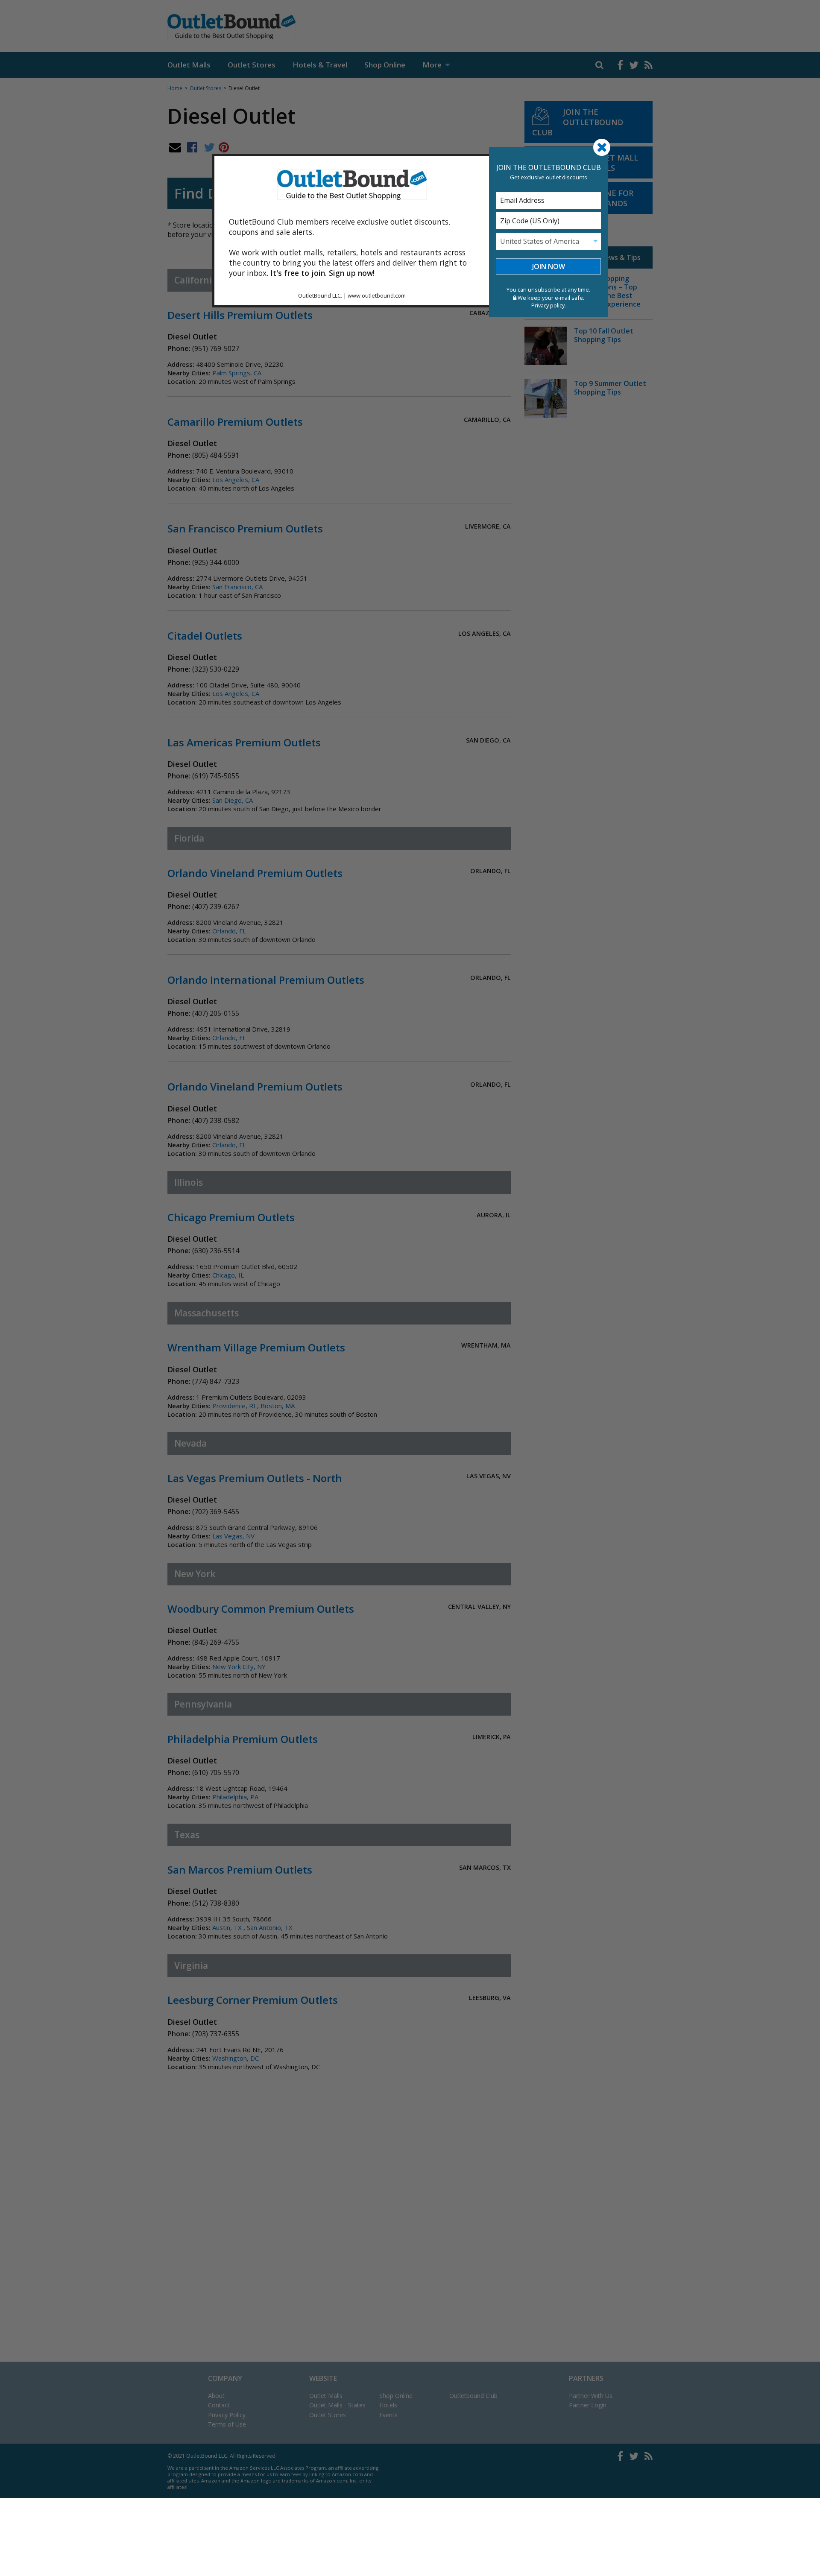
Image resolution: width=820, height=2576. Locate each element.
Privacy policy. (549, 305)
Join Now (549, 266)
